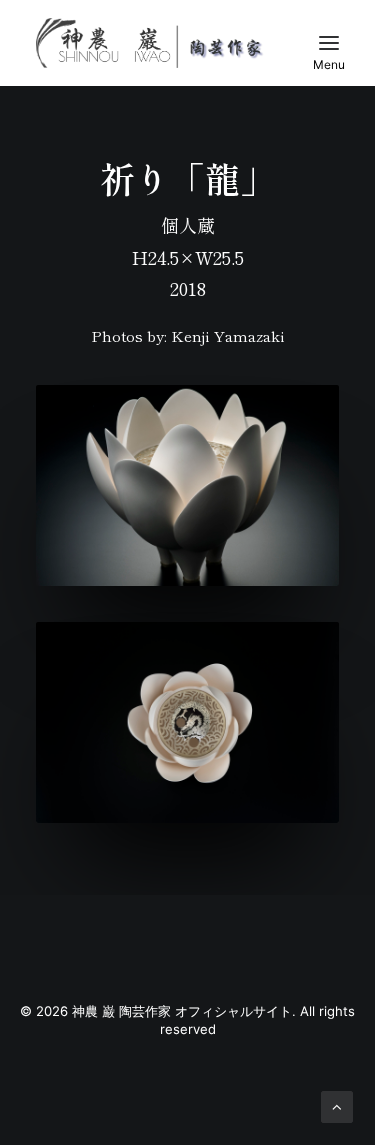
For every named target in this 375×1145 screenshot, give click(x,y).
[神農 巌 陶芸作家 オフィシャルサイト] (150, 43)
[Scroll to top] (337, 1105)
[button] (329, 43)
